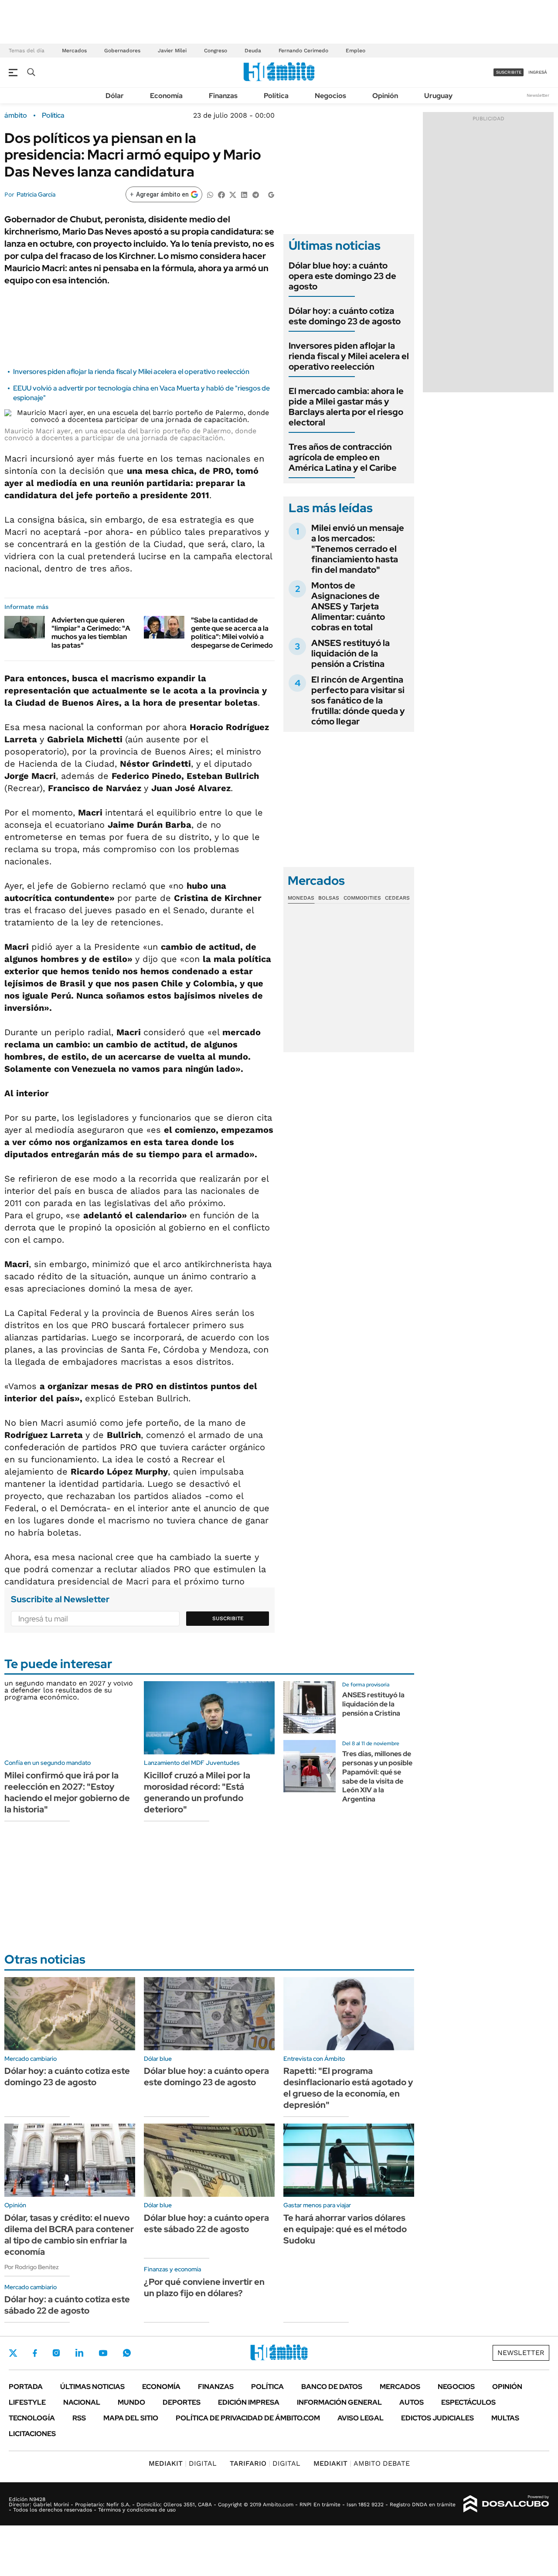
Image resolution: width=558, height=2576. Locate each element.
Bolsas (329, 898)
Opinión (385, 96)
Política (276, 96)
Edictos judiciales (437, 2418)
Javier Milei (172, 51)
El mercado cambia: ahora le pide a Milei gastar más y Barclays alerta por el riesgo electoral (346, 407)
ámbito (16, 116)
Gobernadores (122, 51)
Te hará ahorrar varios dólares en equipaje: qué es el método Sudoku (345, 2229)
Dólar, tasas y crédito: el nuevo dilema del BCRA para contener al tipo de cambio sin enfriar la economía (69, 2235)
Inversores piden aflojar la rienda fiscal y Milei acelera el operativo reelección (131, 372)
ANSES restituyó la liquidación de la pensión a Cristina (350, 653)
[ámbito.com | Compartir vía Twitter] (233, 194)
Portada (26, 2387)
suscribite (509, 72)
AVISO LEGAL (361, 2418)
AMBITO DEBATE (362, 2463)
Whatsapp (127, 2353)
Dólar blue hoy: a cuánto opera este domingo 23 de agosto (342, 276)
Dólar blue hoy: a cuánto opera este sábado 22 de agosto (206, 2223)
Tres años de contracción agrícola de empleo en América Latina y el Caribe (343, 457)
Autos (412, 2402)
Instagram (56, 2353)
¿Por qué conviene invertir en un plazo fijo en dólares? (204, 2287)
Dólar (115, 96)
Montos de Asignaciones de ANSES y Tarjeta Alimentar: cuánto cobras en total (348, 606)
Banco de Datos (332, 2387)
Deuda (253, 51)
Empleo (356, 51)
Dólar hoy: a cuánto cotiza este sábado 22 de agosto (67, 2305)
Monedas (301, 898)
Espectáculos (468, 2402)
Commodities (362, 898)
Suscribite (228, 1618)
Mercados (74, 51)
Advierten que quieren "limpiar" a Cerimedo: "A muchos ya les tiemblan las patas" (91, 633)
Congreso (216, 51)
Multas (505, 2418)
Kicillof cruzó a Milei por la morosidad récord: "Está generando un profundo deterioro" (197, 1792)
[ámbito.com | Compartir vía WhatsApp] (210, 194)
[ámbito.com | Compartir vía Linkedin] (244, 194)
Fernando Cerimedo (303, 51)
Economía (166, 96)
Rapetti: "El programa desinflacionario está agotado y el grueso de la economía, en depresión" (348, 2088)
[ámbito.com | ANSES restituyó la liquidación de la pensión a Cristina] (310, 1707)
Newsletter (538, 95)
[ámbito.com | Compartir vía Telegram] (255, 194)
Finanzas (223, 96)
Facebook (35, 2353)
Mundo (131, 2402)
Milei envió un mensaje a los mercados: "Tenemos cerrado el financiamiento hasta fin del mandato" (358, 549)
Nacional (82, 2402)
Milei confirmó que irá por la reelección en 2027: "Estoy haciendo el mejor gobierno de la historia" (67, 1792)
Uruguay (438, 96)
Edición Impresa (249, 2402)
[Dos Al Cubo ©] (506, 2504)
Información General (339, 2402)
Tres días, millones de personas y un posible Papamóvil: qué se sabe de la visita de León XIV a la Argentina (377, 1776)
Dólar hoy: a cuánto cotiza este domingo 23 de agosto (345, 316)
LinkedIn (79, 2353)
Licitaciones (32, 2434)
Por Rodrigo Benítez (32, 2267)
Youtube (103, 2353)
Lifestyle (27, 2402)
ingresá (538, 72)
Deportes (182, 2402)
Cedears (397, 898)
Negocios (330, 96)
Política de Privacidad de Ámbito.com (248, 2418)
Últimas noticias (92, 2387)
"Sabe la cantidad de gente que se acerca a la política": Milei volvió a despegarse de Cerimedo (232, 633)
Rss (79, 2418)
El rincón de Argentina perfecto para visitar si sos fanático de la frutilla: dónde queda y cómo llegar (358, 700)
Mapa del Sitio (131, 2418)
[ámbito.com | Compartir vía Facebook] (221, 194)
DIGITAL (183, 2463)
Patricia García (36, 194)
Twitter (13, 2353)
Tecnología (32, 2418)
